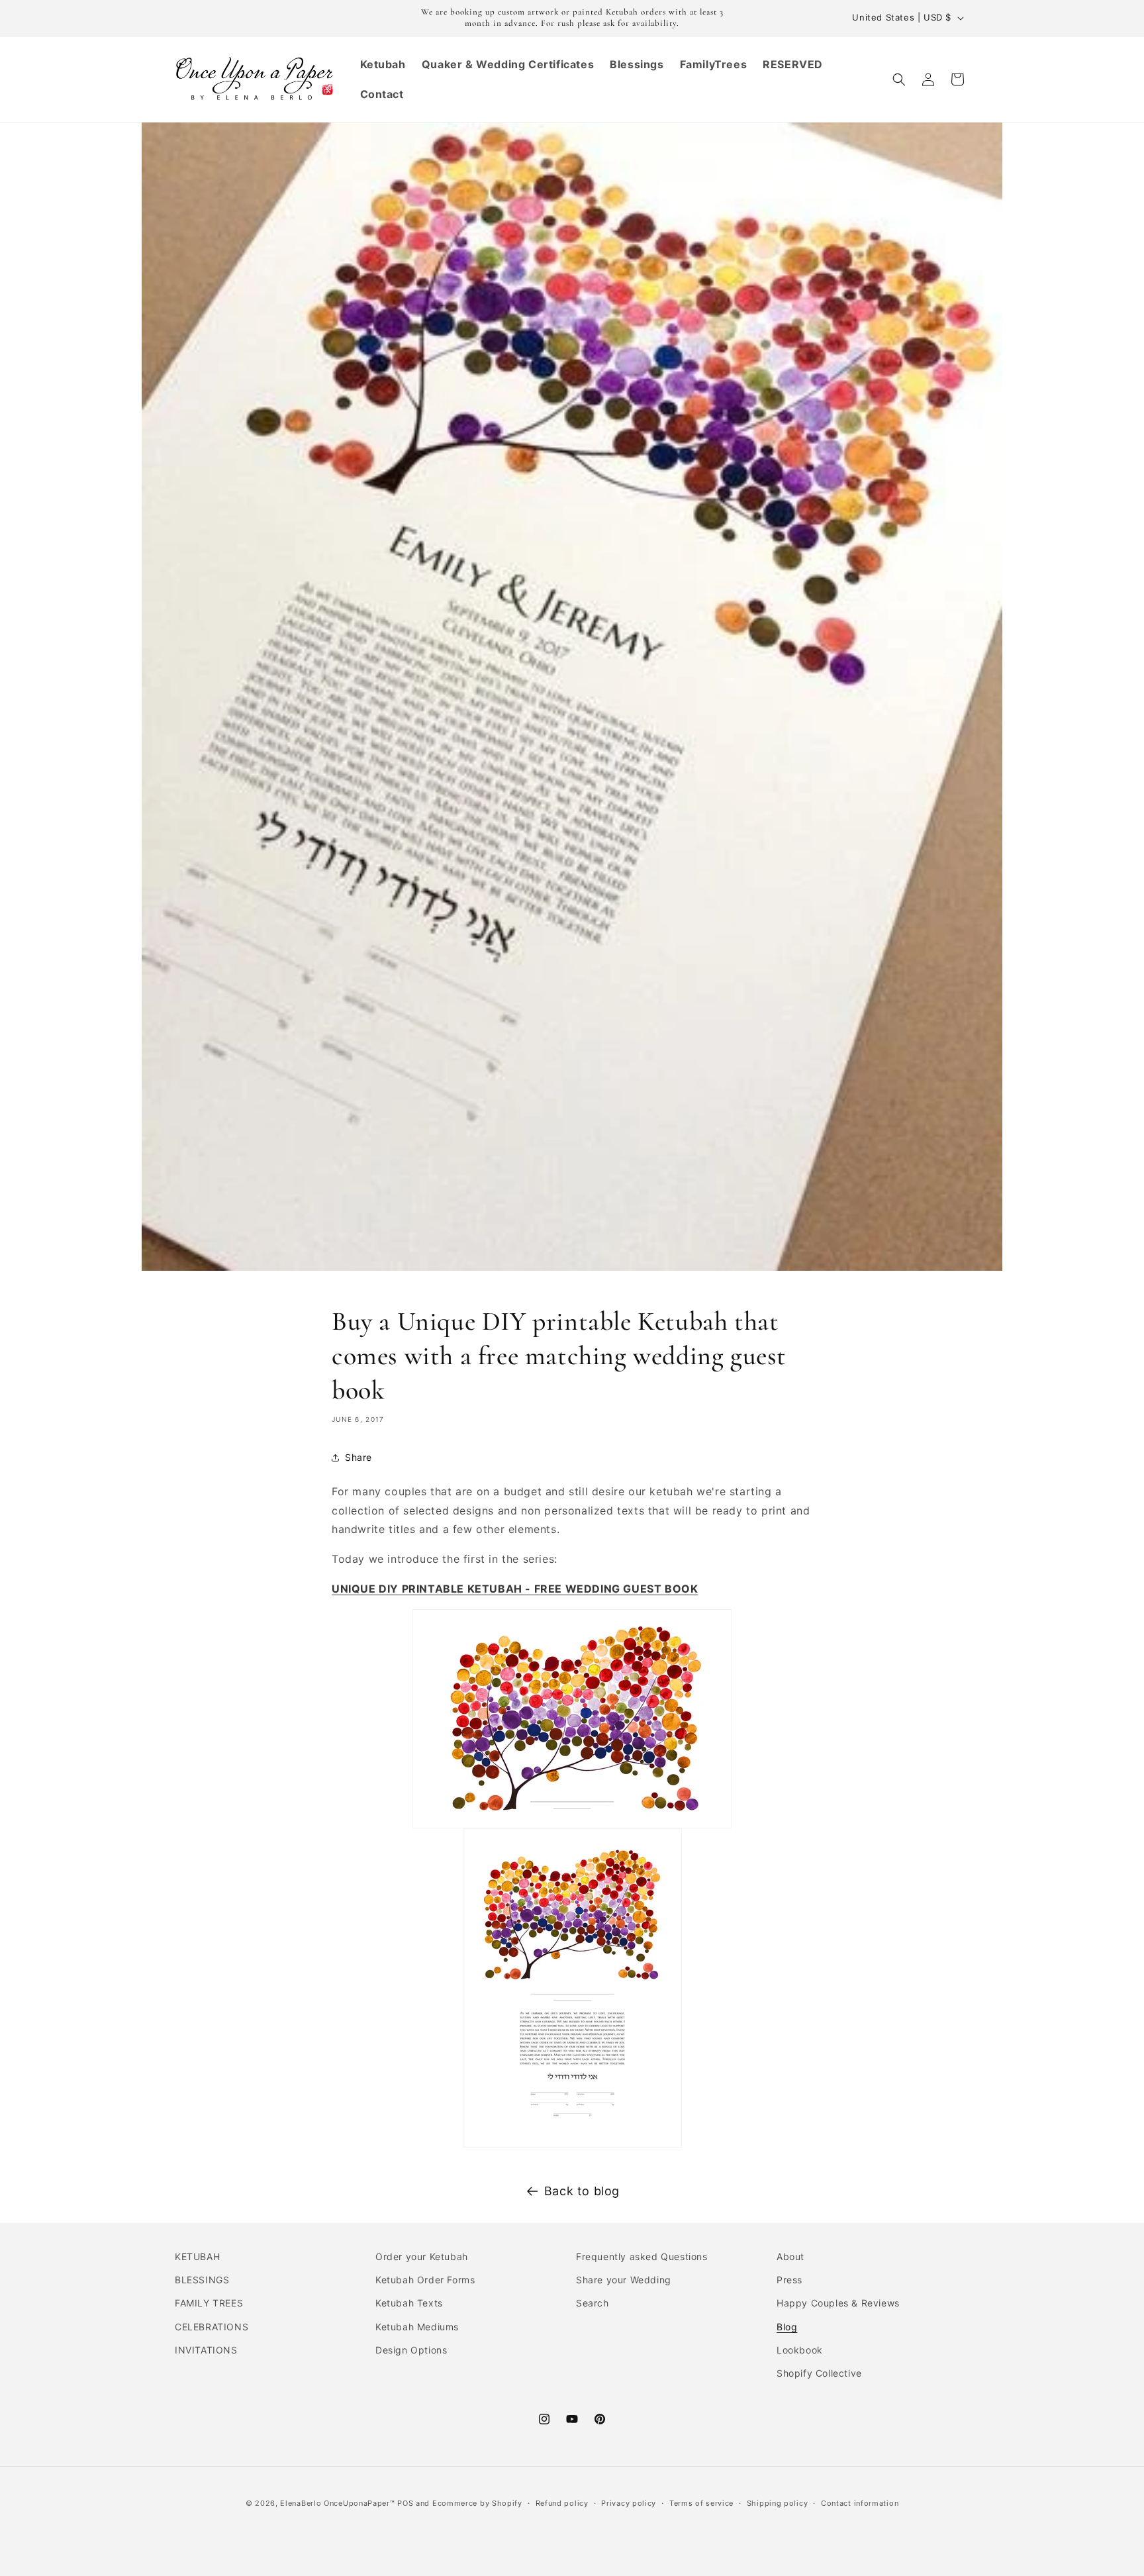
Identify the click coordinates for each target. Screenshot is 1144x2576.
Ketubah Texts (409, 2304)
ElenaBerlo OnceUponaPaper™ (337, 2503)
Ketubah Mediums (417, 2327)
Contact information (860, 2502)
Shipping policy (778, 2502)
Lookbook (800, 2350)
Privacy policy (629, 2502)
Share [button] (358, 1457)
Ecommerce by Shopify (477, 2503)
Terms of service (701, 2502)
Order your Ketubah (422, 2256)
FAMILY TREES (209, 2304)
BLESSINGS (202, 2280)
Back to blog (582, 2191)
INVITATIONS (206, 2350)
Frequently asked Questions (642, 2256)
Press (789, 2280)
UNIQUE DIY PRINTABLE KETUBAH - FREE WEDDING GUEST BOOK (515, 1589)
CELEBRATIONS (212, 2327)
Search (593, 2304)
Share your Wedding (624, 2280)
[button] (899, 79)
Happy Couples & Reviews (838, 2304)
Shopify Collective (819, 2373)
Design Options (411, 2350)
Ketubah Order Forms (425, 2280)
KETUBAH (197, 2256)
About (790, 2256)
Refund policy (562, 2502)
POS (405, 2503)
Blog (787, 2327)
